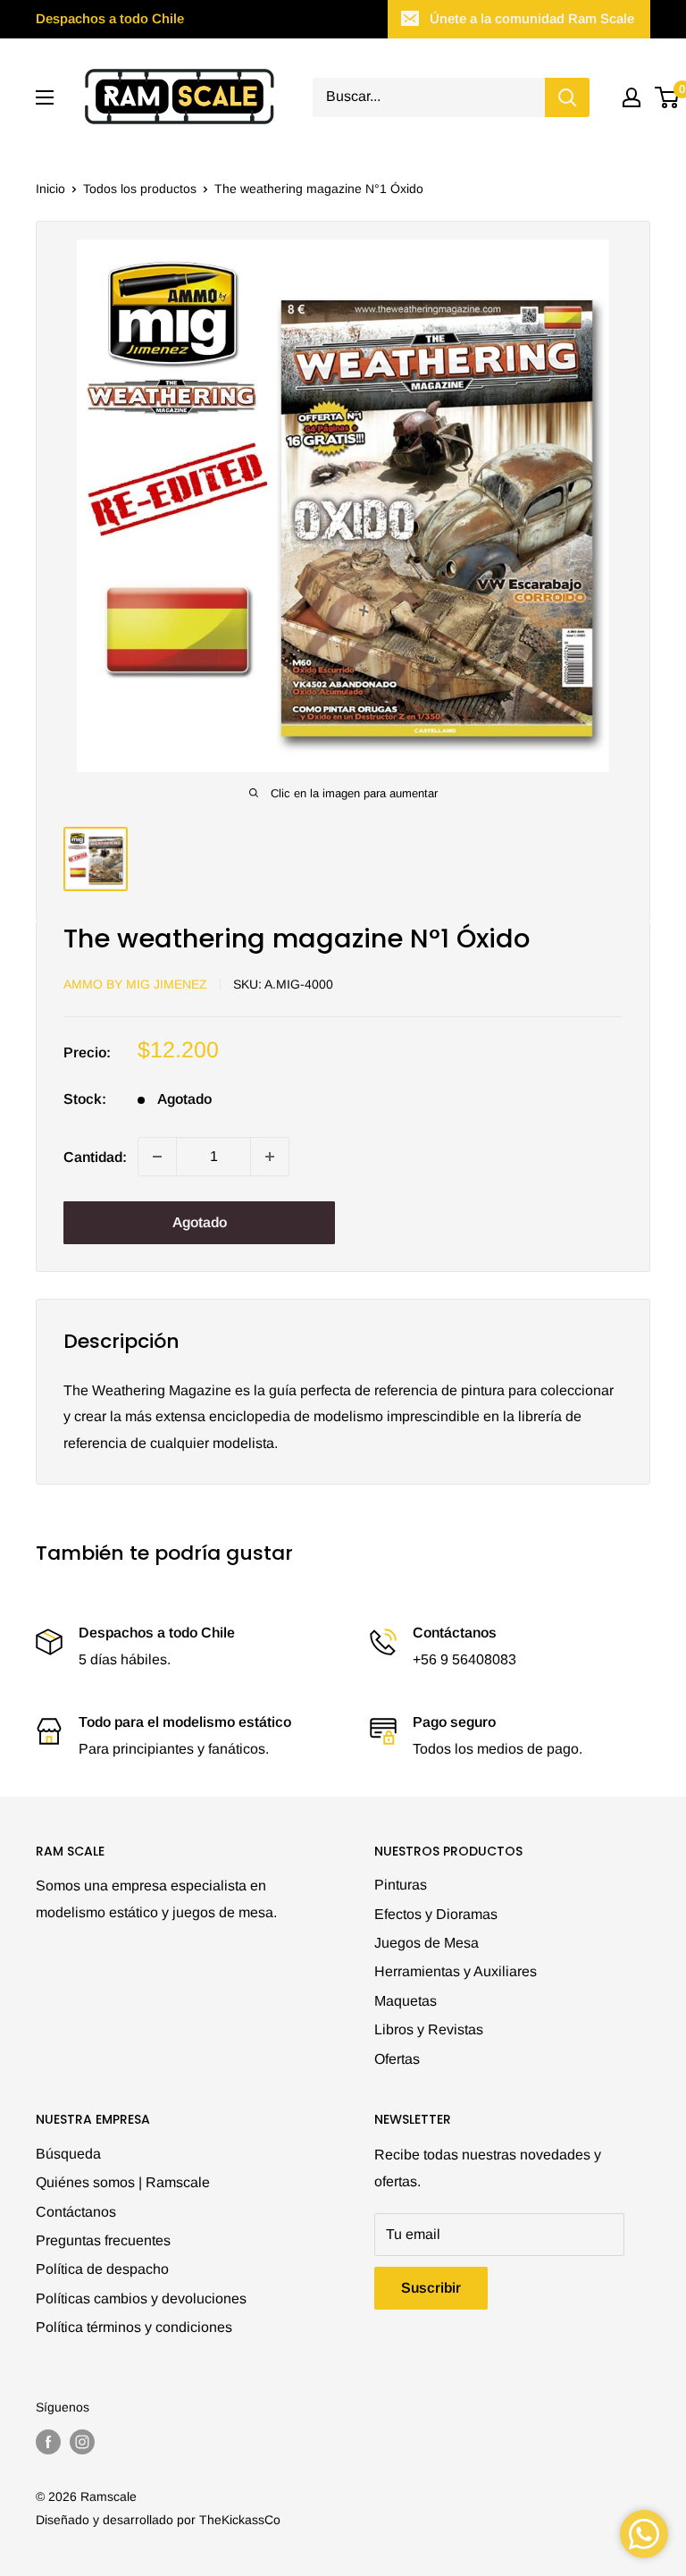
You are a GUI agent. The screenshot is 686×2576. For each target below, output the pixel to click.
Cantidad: (95, 1157)
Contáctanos (76, 2212)
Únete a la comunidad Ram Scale (532, 18)
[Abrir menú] (45, 97)
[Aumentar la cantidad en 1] (270, 1157)
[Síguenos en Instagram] (82, 2442)
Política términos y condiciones (134, 2327)
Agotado (200, 1222)
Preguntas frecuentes (103, 2240)
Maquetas (406, 2001)
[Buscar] (567, 97)
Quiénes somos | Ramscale (123, 2182)
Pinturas (401, 1885)
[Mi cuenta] (632, 97)
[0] (668, 97)
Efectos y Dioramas (436, 1914)
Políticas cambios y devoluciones (141, 2298)
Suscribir (431, 2288)
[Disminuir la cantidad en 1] (157, 1157)
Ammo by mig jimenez (135, 984)
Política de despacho (102, 2269)
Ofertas (397, 2059)
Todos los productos (140, 189)
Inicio (50, 189)
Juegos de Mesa (427, 1943)
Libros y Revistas (429, 2029)
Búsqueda (68, 2154)
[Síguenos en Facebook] (48, 2442)
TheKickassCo (240, 2520)
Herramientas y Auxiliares (456, 1971)
